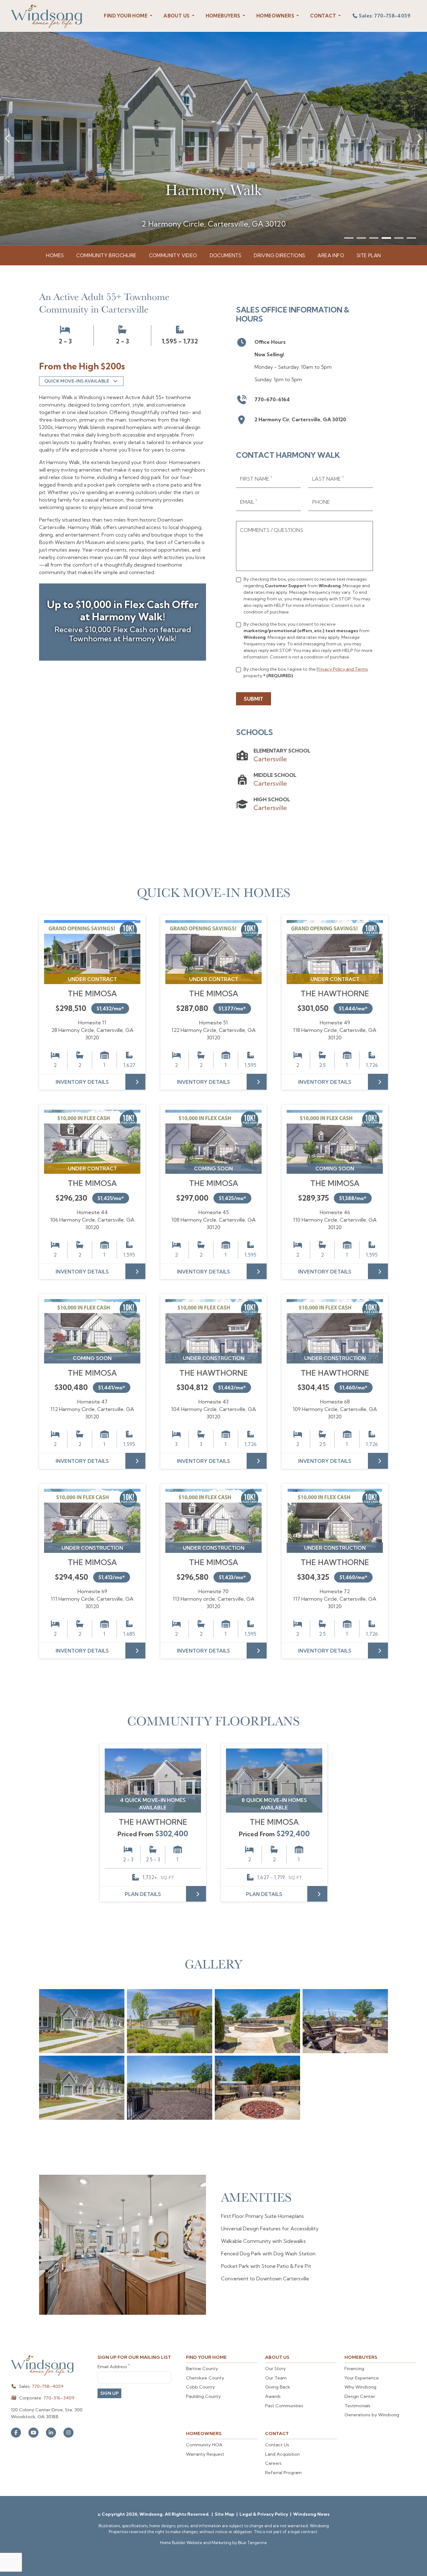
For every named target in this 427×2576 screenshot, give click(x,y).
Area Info (331, 255)
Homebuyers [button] (224, 16)
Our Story (275, 2368)
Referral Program (283, 2473)
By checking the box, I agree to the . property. (306, 672)
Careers (273, 2463)
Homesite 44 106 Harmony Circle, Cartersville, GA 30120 (92, 1220)
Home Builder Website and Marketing (196, 2543)
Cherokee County (205, 2378)
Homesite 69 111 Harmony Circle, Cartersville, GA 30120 (92, 1599)
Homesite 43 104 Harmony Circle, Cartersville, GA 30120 (214, 1409)
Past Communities (284, 2406)
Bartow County (202, 2368)
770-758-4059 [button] (385, 16)
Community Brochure (106, 255)
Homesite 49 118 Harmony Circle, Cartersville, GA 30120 (335, 1030)
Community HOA (204, 2445)
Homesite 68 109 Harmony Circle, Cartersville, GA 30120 (335, 1409)
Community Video (173, 255)
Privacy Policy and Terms (342, 669)
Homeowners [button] (276, 16)
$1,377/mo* (232, 1008)
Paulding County (203, 2396)
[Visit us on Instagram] (68, 2433)
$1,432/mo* (110, 1008)
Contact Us (277, 2445)
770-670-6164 (272, 399)
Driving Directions (279, 255)
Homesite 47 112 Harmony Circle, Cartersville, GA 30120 (92, 1409)
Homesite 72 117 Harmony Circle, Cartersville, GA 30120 (335, 1599)
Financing (354, 2368)
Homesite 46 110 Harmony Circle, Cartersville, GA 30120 (335, 1220)
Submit (254, 699)
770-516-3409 (59, 2398)
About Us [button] (177, 16)
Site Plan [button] (369, 255)
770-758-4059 (48, 2386)
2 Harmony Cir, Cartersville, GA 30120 (300, 419)
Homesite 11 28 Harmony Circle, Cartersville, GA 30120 (92, 1030)
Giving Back (278, 2387)
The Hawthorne (335, 993)
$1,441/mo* (112, 1388)
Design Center (360, 2396)
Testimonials (357, 2406)
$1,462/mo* (232, 1388)
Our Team (276, 2378)
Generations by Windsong (372, 2415)
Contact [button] (324, 16)
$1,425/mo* (232, 1198)
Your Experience (362, 2378)
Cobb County (200, 2387)
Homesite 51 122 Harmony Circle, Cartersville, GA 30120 (214, 1030)
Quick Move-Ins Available (77, 381)
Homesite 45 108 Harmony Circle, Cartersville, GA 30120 (214, 1220)
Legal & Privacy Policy (264, 2514)
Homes (55, 255)
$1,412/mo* (112, 1577)
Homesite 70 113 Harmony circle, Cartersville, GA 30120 (214, 1599)
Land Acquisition (282, 2454)
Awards (273, 2396)
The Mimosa (92, 993)
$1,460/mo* (353, 1388)
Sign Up (109, 2393)
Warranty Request (205, 2454)
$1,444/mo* (353, 1008)
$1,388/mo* (353, 1198)
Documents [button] (226, 255)
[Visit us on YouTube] (33, 2433)
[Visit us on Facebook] (16, 2433)
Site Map (225, 2514)
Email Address (114, 2366)
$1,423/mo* (232, 1577)
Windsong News (311, 2514)
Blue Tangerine (252, 2543)
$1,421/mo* (111, 1198)
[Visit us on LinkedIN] (51, 2433)
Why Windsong (360, 2387)
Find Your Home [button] (126, 16)
